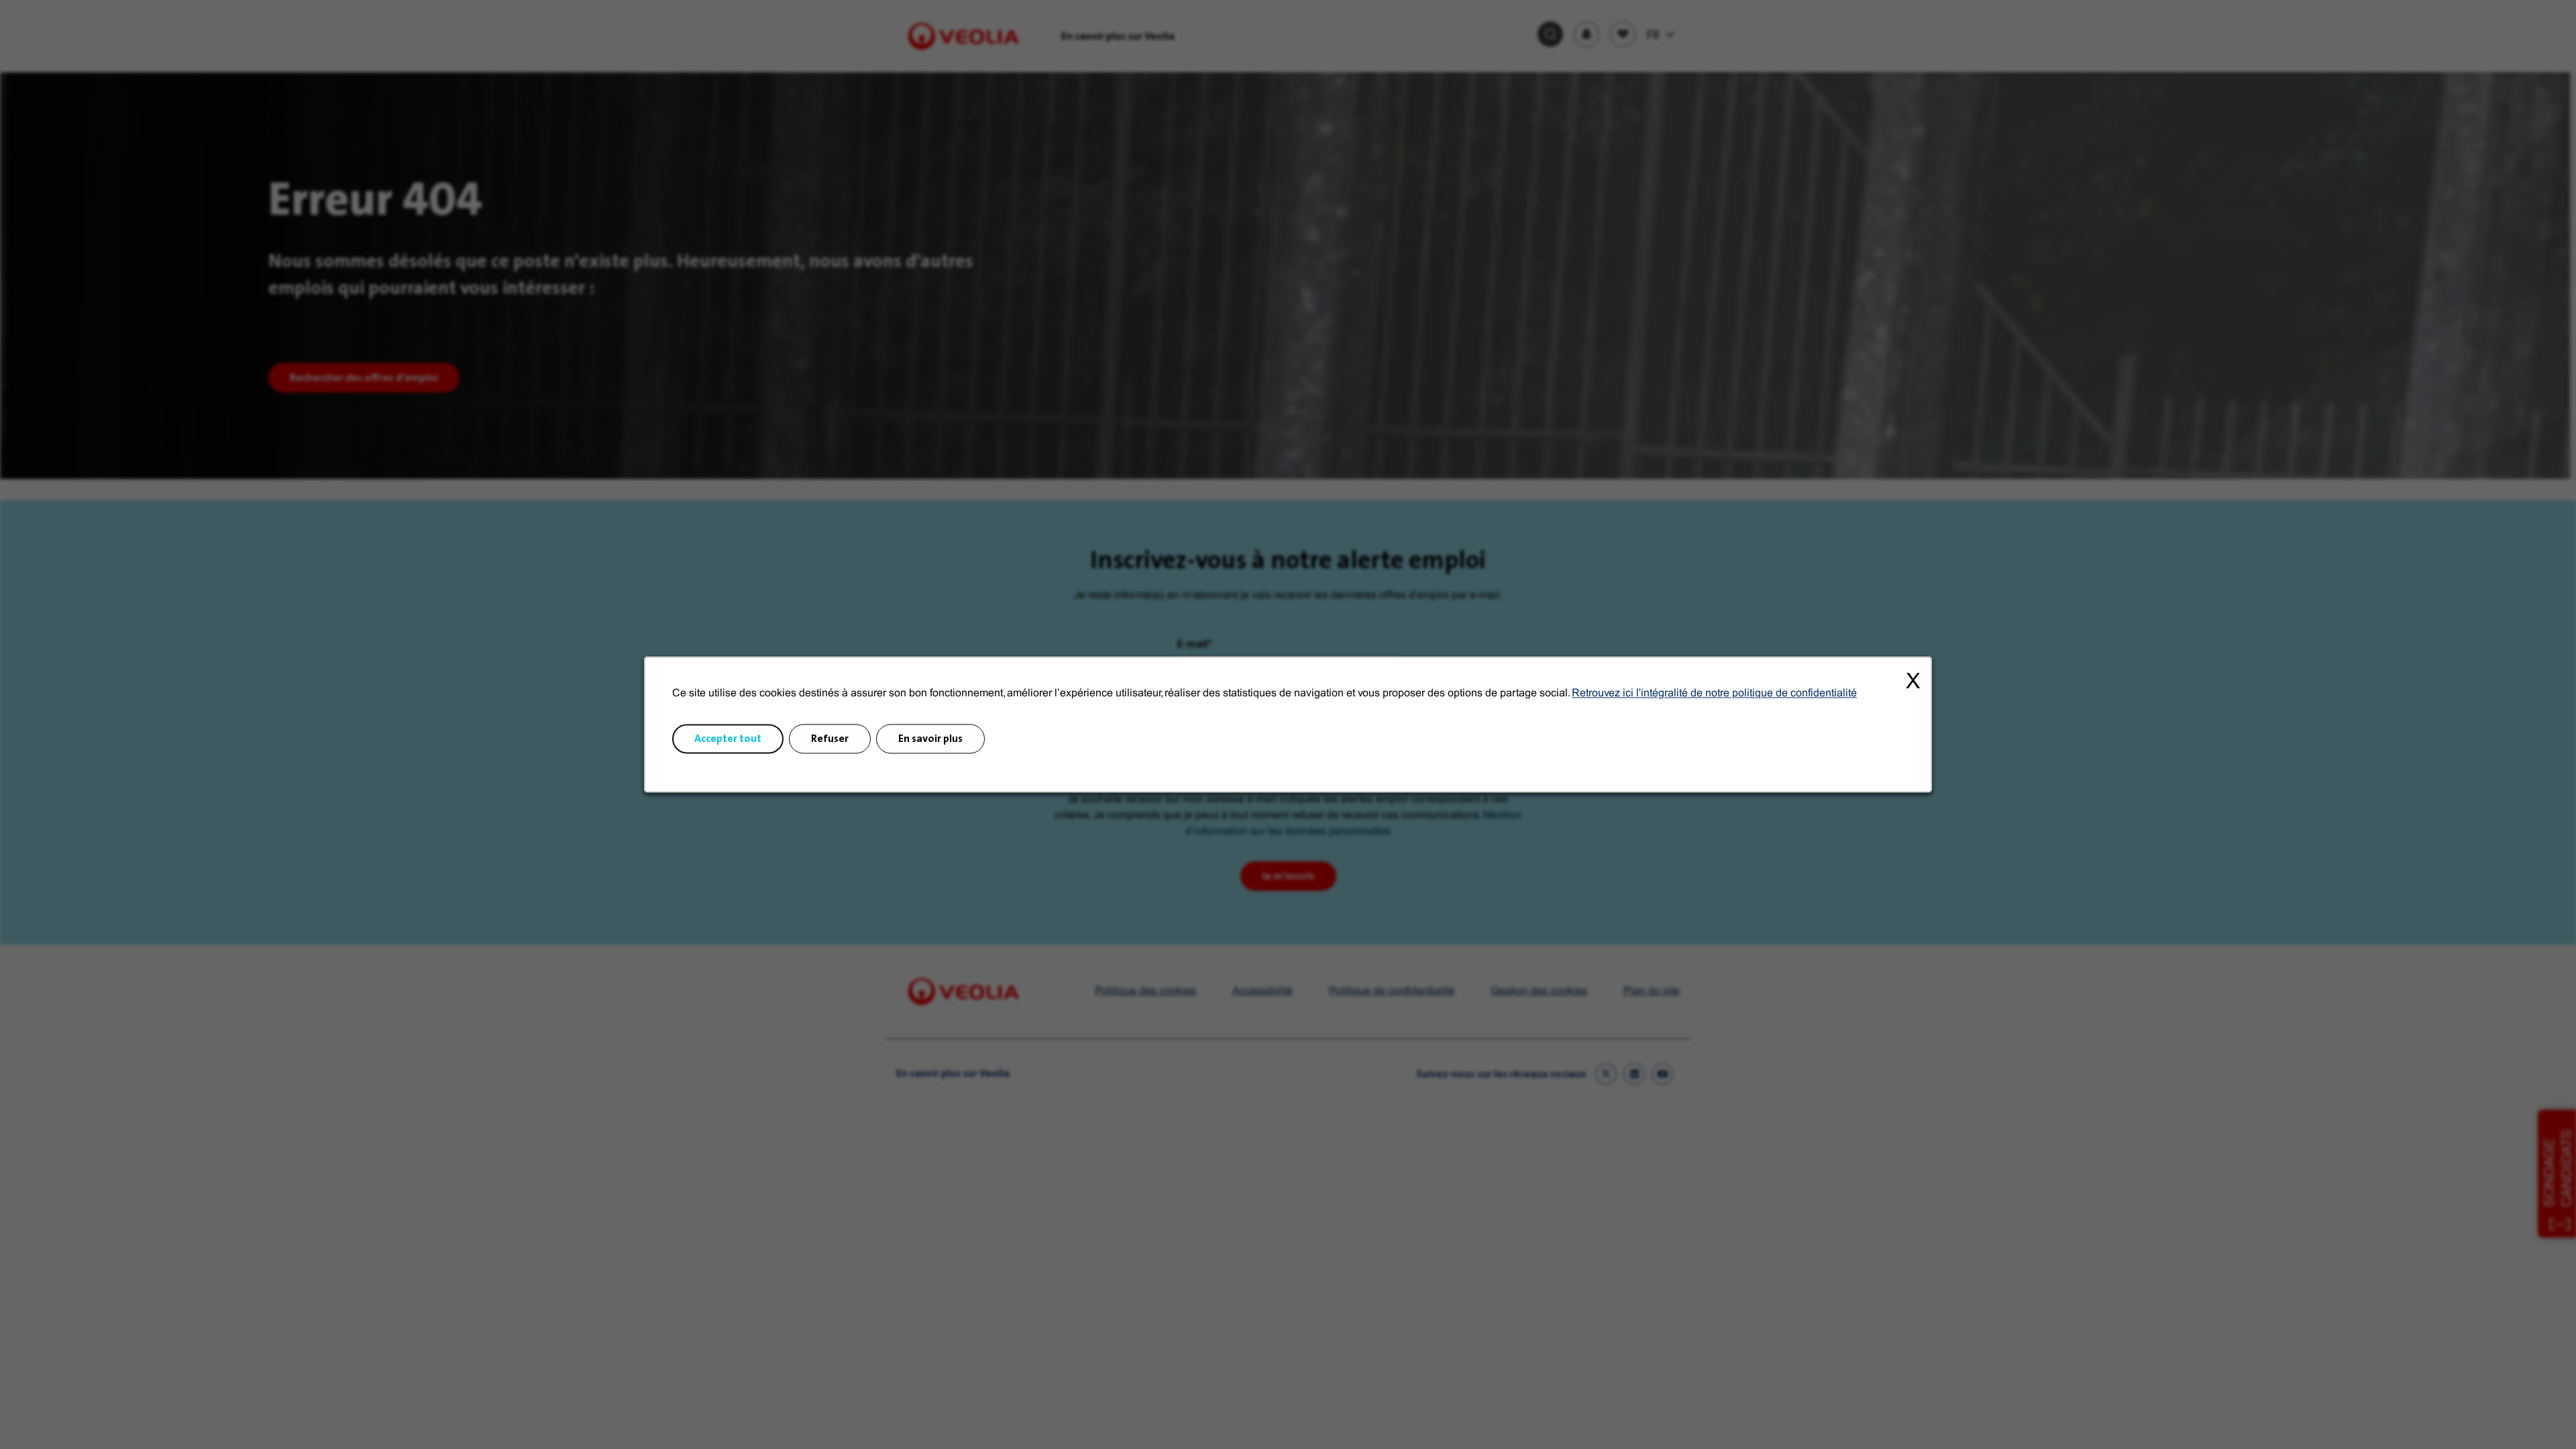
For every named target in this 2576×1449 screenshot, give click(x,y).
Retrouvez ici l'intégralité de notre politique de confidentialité (1714, 693)
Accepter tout (728, 739)
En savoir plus (930, 739)
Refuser (830, 739)
